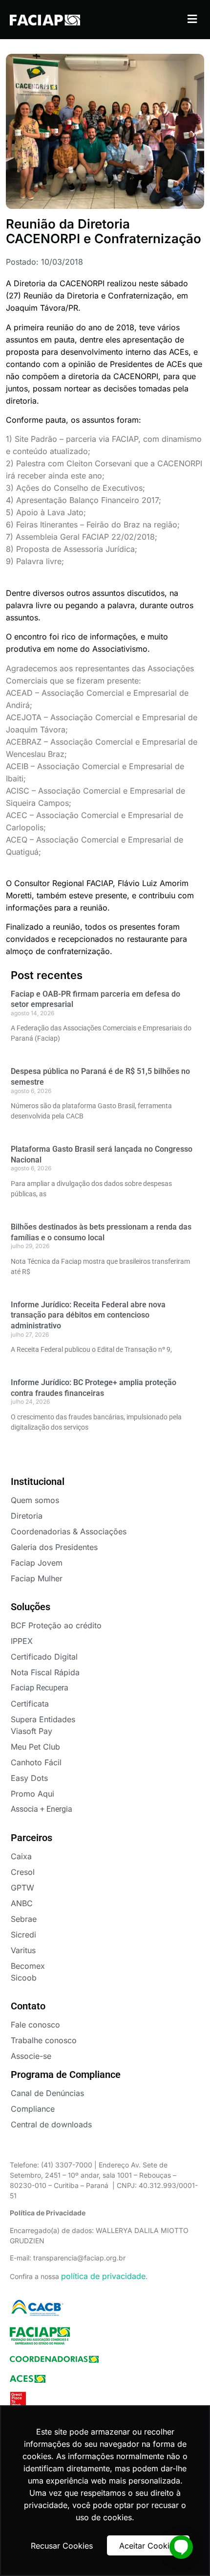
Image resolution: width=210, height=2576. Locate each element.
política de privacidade (103, 2276)
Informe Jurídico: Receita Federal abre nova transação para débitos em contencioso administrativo (88, 1315)
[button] (192, 19)
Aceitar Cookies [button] (148, 2546)
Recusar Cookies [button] (62, 2546)
